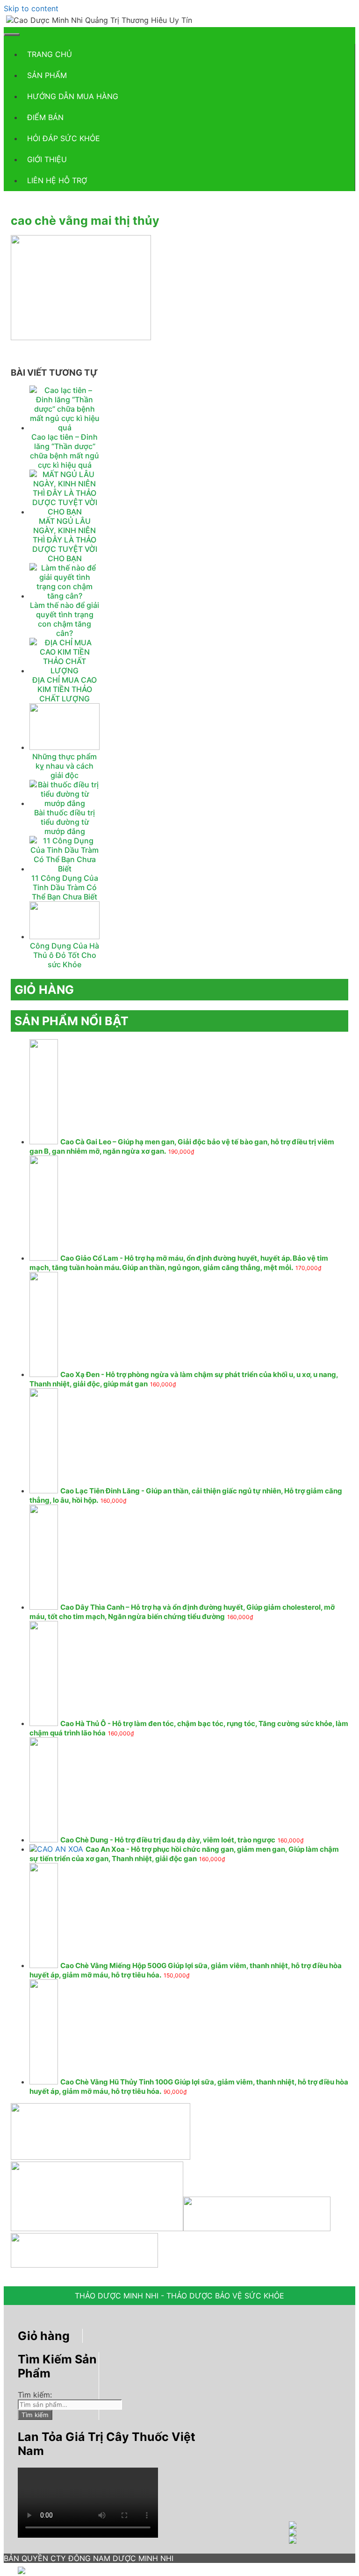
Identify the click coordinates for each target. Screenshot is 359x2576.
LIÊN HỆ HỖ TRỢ (57, 180)
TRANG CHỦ (50, 54)
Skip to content (31, 8)
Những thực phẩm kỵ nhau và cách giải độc (65, 766)
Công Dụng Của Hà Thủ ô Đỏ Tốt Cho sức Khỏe (65, 955)
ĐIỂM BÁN (45, 117)
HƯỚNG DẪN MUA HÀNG (73, 96)
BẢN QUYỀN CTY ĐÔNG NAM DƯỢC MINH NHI (89, 2558)
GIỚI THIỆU (47, 159)
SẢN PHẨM (47, 75)
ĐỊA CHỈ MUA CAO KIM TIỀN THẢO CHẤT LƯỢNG (65, 689)
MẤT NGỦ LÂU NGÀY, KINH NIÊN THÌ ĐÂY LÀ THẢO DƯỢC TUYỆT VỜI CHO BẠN (65, 540)
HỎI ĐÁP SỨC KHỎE (64, 138)
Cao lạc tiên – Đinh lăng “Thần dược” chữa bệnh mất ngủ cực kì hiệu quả (65, 451)
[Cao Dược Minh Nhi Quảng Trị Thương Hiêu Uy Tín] (99, 20)
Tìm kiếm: (35, 2395)
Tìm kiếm (35, 2415)
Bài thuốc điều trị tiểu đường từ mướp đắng (65, 822)
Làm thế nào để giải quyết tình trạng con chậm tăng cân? (65, 619)
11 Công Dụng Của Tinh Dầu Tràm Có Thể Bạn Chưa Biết (65, 887)
